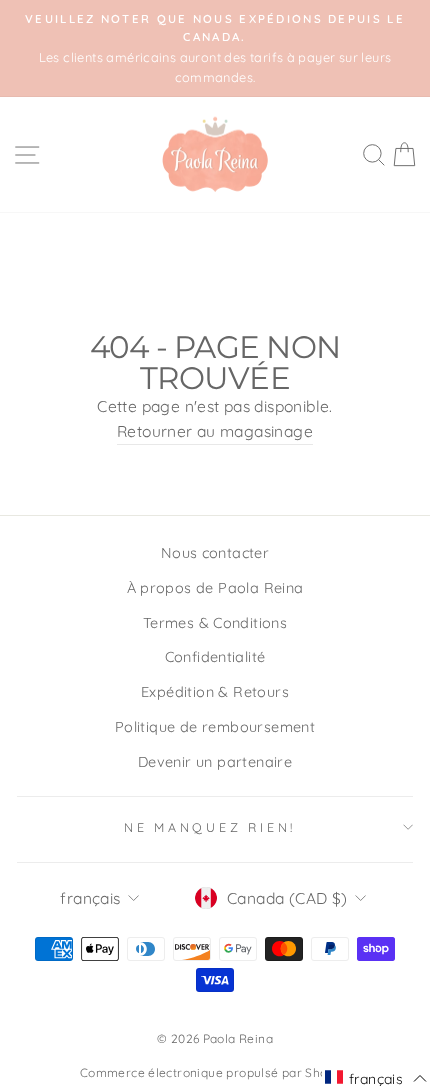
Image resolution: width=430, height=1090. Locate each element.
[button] (376, 1078)
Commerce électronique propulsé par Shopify (215, 1072)
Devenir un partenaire (215, 762)
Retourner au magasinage (215, 431)
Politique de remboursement (215, 727)
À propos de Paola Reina (215, 588)
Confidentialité (215, 657)
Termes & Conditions (215, 623)
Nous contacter (215, 553)
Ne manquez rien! (210, 827)
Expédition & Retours (215, 692)
